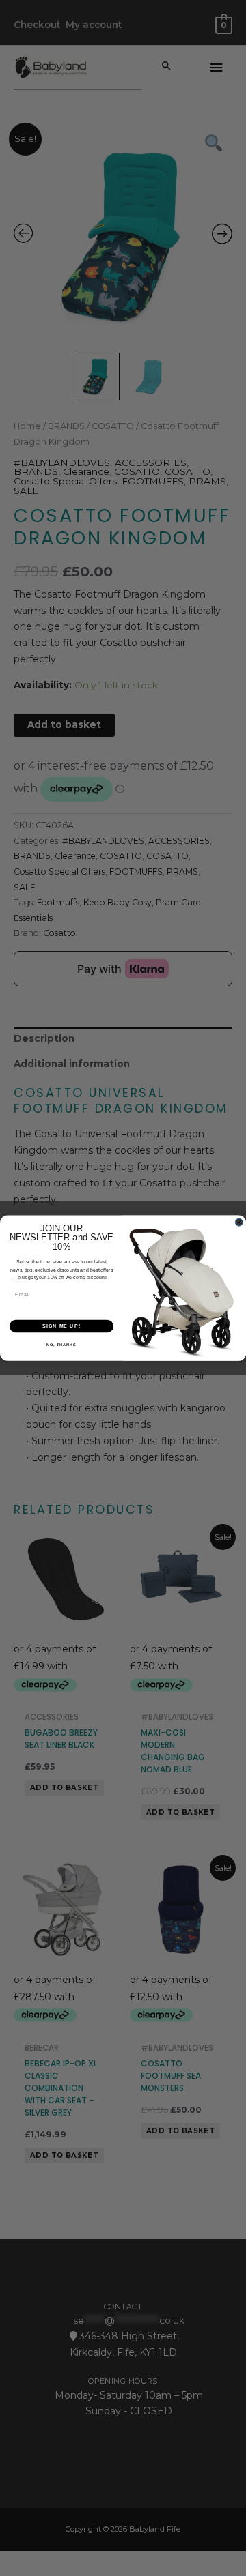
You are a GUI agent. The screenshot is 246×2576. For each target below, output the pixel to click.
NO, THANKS (61, 1345)
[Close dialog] (239, 1222)
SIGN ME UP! (61, 1326)
